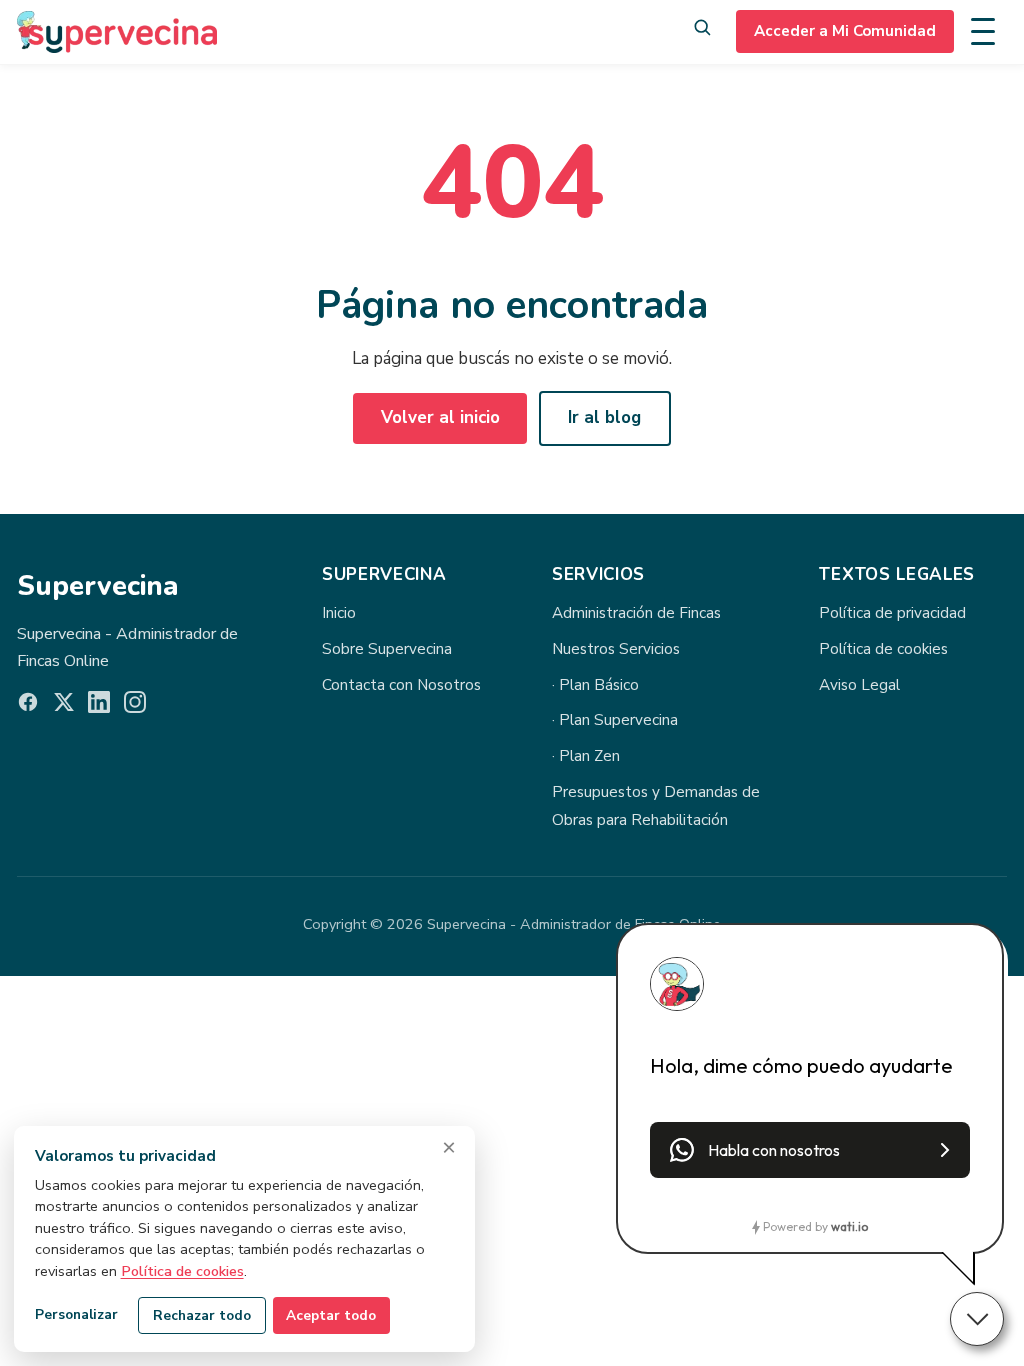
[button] (810, 1150)
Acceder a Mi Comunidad (845, 31)
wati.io (849, 1226)
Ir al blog (604, 417)
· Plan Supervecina (615, 720)
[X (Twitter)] (64, 706)
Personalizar (76, 1314)
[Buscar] (702, 32)
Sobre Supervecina (387, 649)
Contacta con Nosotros (401, 685)
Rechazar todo (202, 1315)
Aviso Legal (859, 685)
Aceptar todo (331, 1315)
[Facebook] (28, 706)
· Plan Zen (586, 756)
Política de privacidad (892, 613)
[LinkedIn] (99, 706)
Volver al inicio (440, 417)
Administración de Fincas (636, 613)
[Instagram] (135, 706)
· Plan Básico (595, 685)
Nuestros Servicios (616, 649)
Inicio (339, 613)
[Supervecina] (117, 31)
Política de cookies (883, 649)
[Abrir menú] (989, 32)
